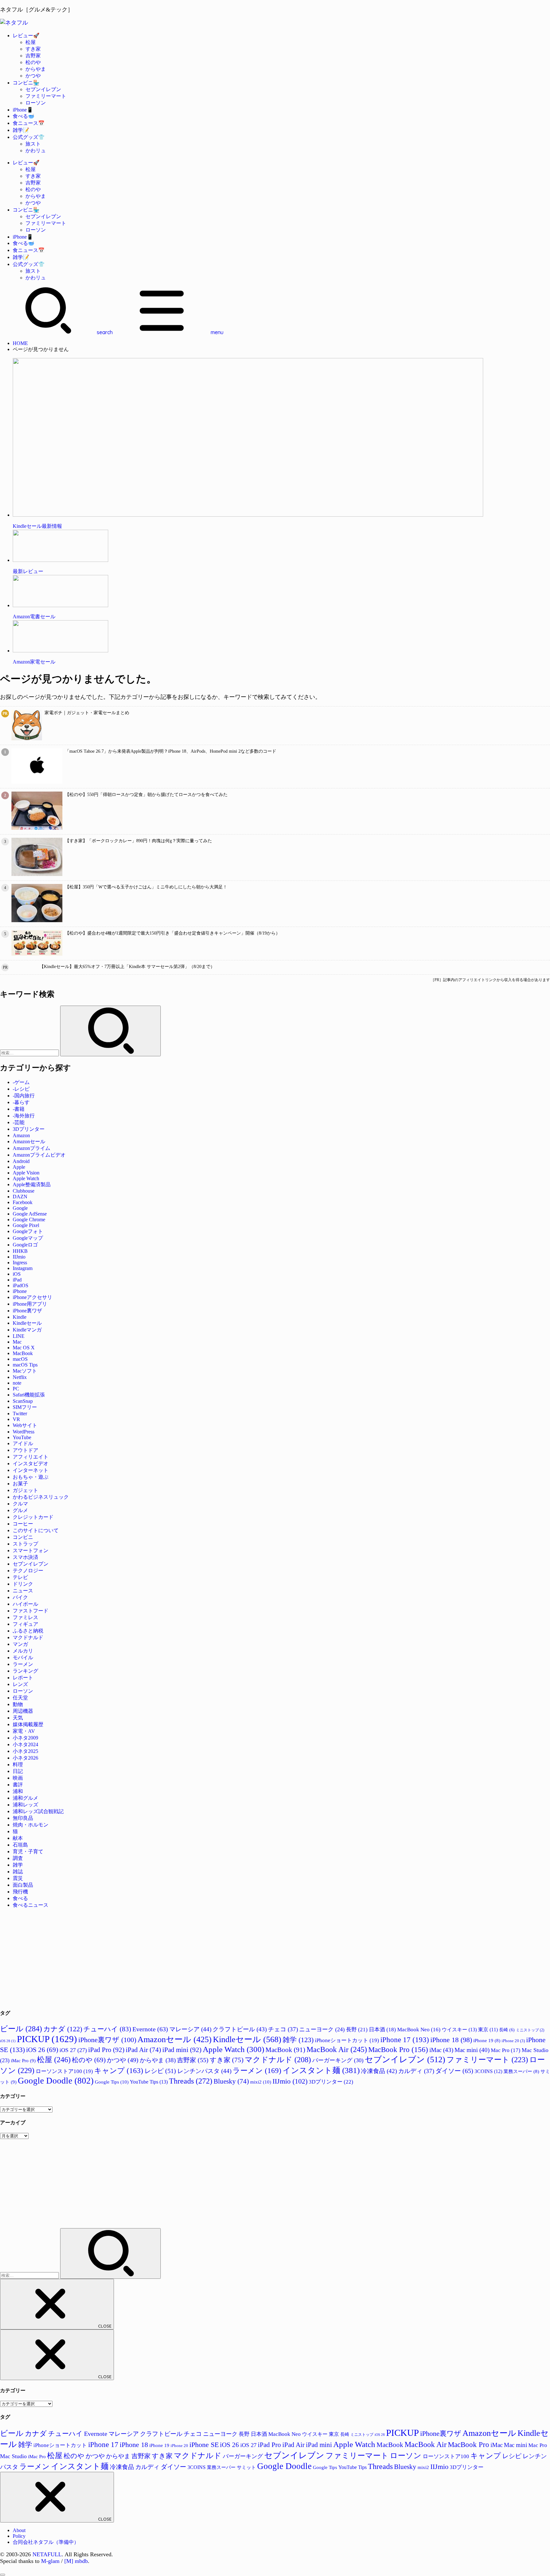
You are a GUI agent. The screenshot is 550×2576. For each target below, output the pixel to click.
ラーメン (23, 1664)
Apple (19, 1167)
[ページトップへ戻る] (3, 2575)
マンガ (20, 1644)
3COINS (488, 2071)
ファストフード (31, 1611)
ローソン (36, 103)
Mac (17, 1342)
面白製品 (23, 1885)
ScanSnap (23, 1401)
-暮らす (21, 1102)
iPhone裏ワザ (27, 1311)
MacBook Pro (398, 2050)
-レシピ (21, 1089)
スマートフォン (31, 1550)
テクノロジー (28, 1571)
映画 (18, 1778)
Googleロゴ (25, 1245)
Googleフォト (28, 1231)
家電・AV (24, 1731)
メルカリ (23, 1651)
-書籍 (19, 1109)
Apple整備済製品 (32, 1184)
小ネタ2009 (25, 1738)
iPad (17, 1280)
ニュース (23, 1591)
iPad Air (143, 2050)
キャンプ (119, 2071)
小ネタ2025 (25, 1751)
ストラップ (25, 1544)
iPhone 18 (451, 2040)
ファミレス (25, 1617)
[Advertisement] (191, 1958)
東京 (488, 2030)
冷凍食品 (379, 2071)
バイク (20, 1597)
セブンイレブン (43, 89)
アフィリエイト (31, 1457)
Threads (191, 2081)
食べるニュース (31, 1905)
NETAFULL (47, 2554)
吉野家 (33, 56)
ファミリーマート (46, 96)
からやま (36, 69)
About (19, 2530)
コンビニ (23, 1537)
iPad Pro (106, 2050)
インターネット (31, 1470)
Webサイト (25, 1425)
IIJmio (19, 1257)
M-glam (50, 2561)
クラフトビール (240, 2029)
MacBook (23, 1353)
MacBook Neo (419, 2030)
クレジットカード (33, 1517)
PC (16, 1389)
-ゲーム (21, 1082)
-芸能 (19, 1122)
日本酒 (382, 2030)
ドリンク (23, 1584)
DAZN (20, 1197)
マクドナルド (28, 1637)
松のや (33, 62)
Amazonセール (29, 1141)
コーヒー (23, 1524)
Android (21, 1161)
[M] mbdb (76, 2561)
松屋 (31, 42)
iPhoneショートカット (347, 2040)
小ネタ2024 (25, 1744)
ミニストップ (530, 2030)
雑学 (18, 1865)
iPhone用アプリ (30, 1304)
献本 (18, 1838)
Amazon (21, 1135)
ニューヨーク (322, 2029)
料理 (18, 1765)
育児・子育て (28, 1851)
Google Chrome (29, 1220)
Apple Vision (26, 1173)
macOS (20, 1359)
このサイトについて (36, 1530)
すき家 (33, 49)
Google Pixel (26, 1225)
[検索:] (30, 1053)
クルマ (20, 1504)
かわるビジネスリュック (41, 1497)
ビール (21, 2029)
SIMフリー (25, 1407)
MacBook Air (337, 2049)
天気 (18, 1718)
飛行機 (20, 1892)
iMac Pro (23, 2060)
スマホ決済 (25, 1557)
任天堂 (20, 1698)
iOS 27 (73, 2050)
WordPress (24, 1432)
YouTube (22, 1437)
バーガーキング (338, 2060)
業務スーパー (521, 2071)
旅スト (33, 144)
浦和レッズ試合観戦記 (38, 1811)
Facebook (23, 1202)
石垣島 (20, 1845)
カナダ (63, 2029)
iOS (17, 1274)
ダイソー (454, 2071)
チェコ (283, 2029)
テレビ (20, 1577)
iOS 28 (8, 2041)
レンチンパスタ (204, 2071)
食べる (20, 1898)
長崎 (507, 2030)
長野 (357, 2030)
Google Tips (112, 2082)
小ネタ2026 (25, 1758)
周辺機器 (23, 1711)
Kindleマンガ (27, 1330)
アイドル (23, 1443)
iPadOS (21, 1285)
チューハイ (107, 2029)
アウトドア (25, 1450)
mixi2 (261, 2082)
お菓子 (20, 1484)
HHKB (20, 1251)
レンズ (20, 1684)
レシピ (160, 2071)
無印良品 (23, 1818)
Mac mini (472, 2050)
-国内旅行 (24, 1096)
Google (20, 1208)
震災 (18, 1878)
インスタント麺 (321, 2070)
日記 (18, 1771)
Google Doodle (56, 2081)
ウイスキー (459, 2030)
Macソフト (25, 1371)
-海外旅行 (24, 1116)
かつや (33, 76)
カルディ (416, 2071)
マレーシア (190, 2029)
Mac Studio (13, 2456)
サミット (246, 2467)
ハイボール (25, 1604)
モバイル (23, 1658)
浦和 (18, 1791)
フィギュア (25, 1624)
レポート (23, 1678)
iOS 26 (42, 2050)
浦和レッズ (25, 1805)
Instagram (23, 1268)
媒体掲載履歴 (28, 1724)
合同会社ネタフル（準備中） (46, 2542)
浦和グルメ (25, 1798)
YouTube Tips (149, 2082)
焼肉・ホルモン (31, 1825)
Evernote (150, 2029)
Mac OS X (24, 1348)
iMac (441, 2050)
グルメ (20, 1510)
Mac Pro (506, 2050)
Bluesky (231, 2081)
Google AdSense (30, 1214)
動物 (18, 1704)
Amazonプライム (32, 1148)
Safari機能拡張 (29, 1395)
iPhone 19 (487, 2041)
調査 (18, 1858)
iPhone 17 (405, 2040)
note (17, 1383)
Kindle (20, 1317)
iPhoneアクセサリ (32, 1297)
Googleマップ (28, 1238)
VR (16, 1419)
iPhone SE (204, 2445)
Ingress (20, 1263)
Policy (19, 2536)
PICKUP (47, 2039)
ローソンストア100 (64, 2071)
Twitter (20, 1414)
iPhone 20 (513, 2041)
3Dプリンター (29, 1129)
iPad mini (182, 2050)
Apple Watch (26, 1178)
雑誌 (18, 1872)
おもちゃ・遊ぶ (31, 1477)
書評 (18, 1785)
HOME (20, 343)
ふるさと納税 (28, 1631)
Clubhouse (24, 1191)
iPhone (20, 1291)
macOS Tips (25, 1365)
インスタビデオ (31, 1464)
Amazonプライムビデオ (39, 1155)
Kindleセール (27, 1323)
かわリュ (36, 151)
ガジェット (25, 1490)
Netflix (20, 1377)
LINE (19, 1336)
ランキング (25, 1671)
